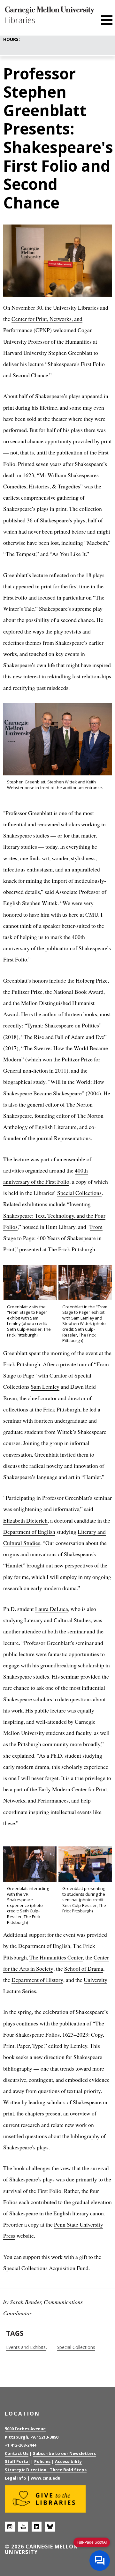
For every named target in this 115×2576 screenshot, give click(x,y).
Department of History (37, 1980)
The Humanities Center (56, 1957)
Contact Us (17, 2453)
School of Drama (84, 1968)
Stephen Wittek (40, 903)
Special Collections (79, 1193)
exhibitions (35, 1204)
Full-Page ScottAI (92, 2542)
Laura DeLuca (52, 1609)
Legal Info (15, 2478)
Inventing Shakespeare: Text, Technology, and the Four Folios (54, 1215)
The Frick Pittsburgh (72, 1249)
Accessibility (68, 2461)
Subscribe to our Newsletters (64, 2453)
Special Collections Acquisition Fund (46, 2268)
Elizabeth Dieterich (25, 1520)
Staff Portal (17, 2461)
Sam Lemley (45, 1386)
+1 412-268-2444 (20, 2445)
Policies (42, 2461)
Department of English (29, 1532)
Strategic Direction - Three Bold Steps (46, 2470)
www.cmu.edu (46, 2478)
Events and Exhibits (26, 2347)
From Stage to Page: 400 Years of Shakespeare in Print (53, 1238)
